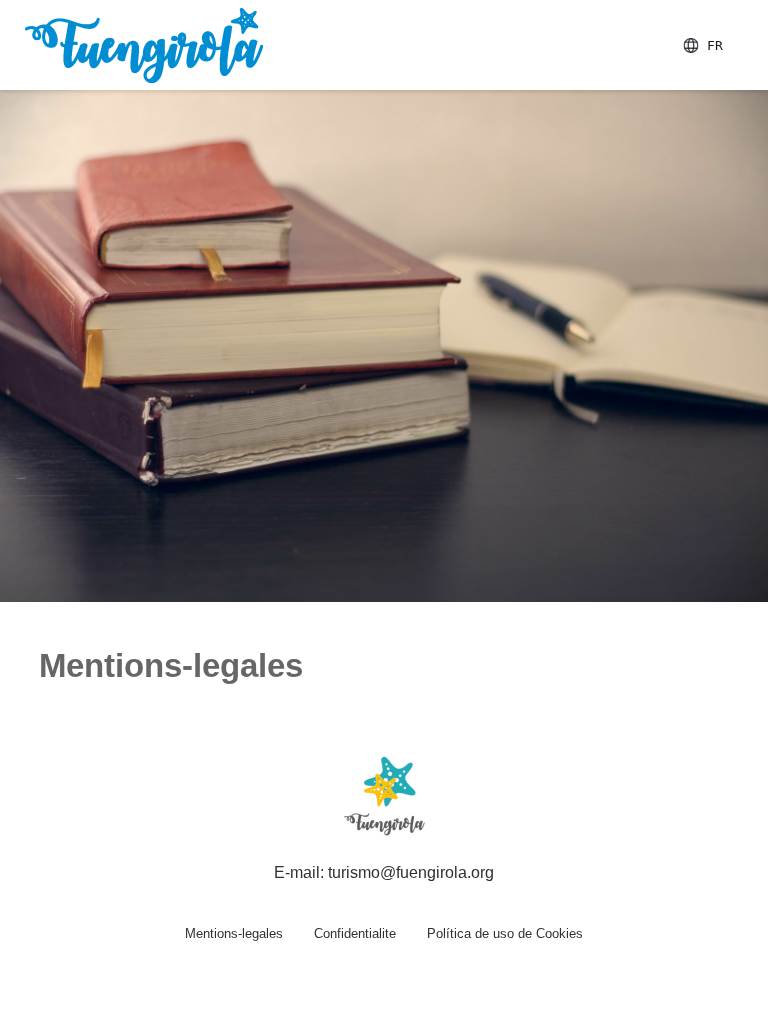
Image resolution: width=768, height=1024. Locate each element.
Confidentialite (355, 933)
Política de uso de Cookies (505, 933)
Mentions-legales (234, 933)
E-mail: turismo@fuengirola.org (384, 872)
